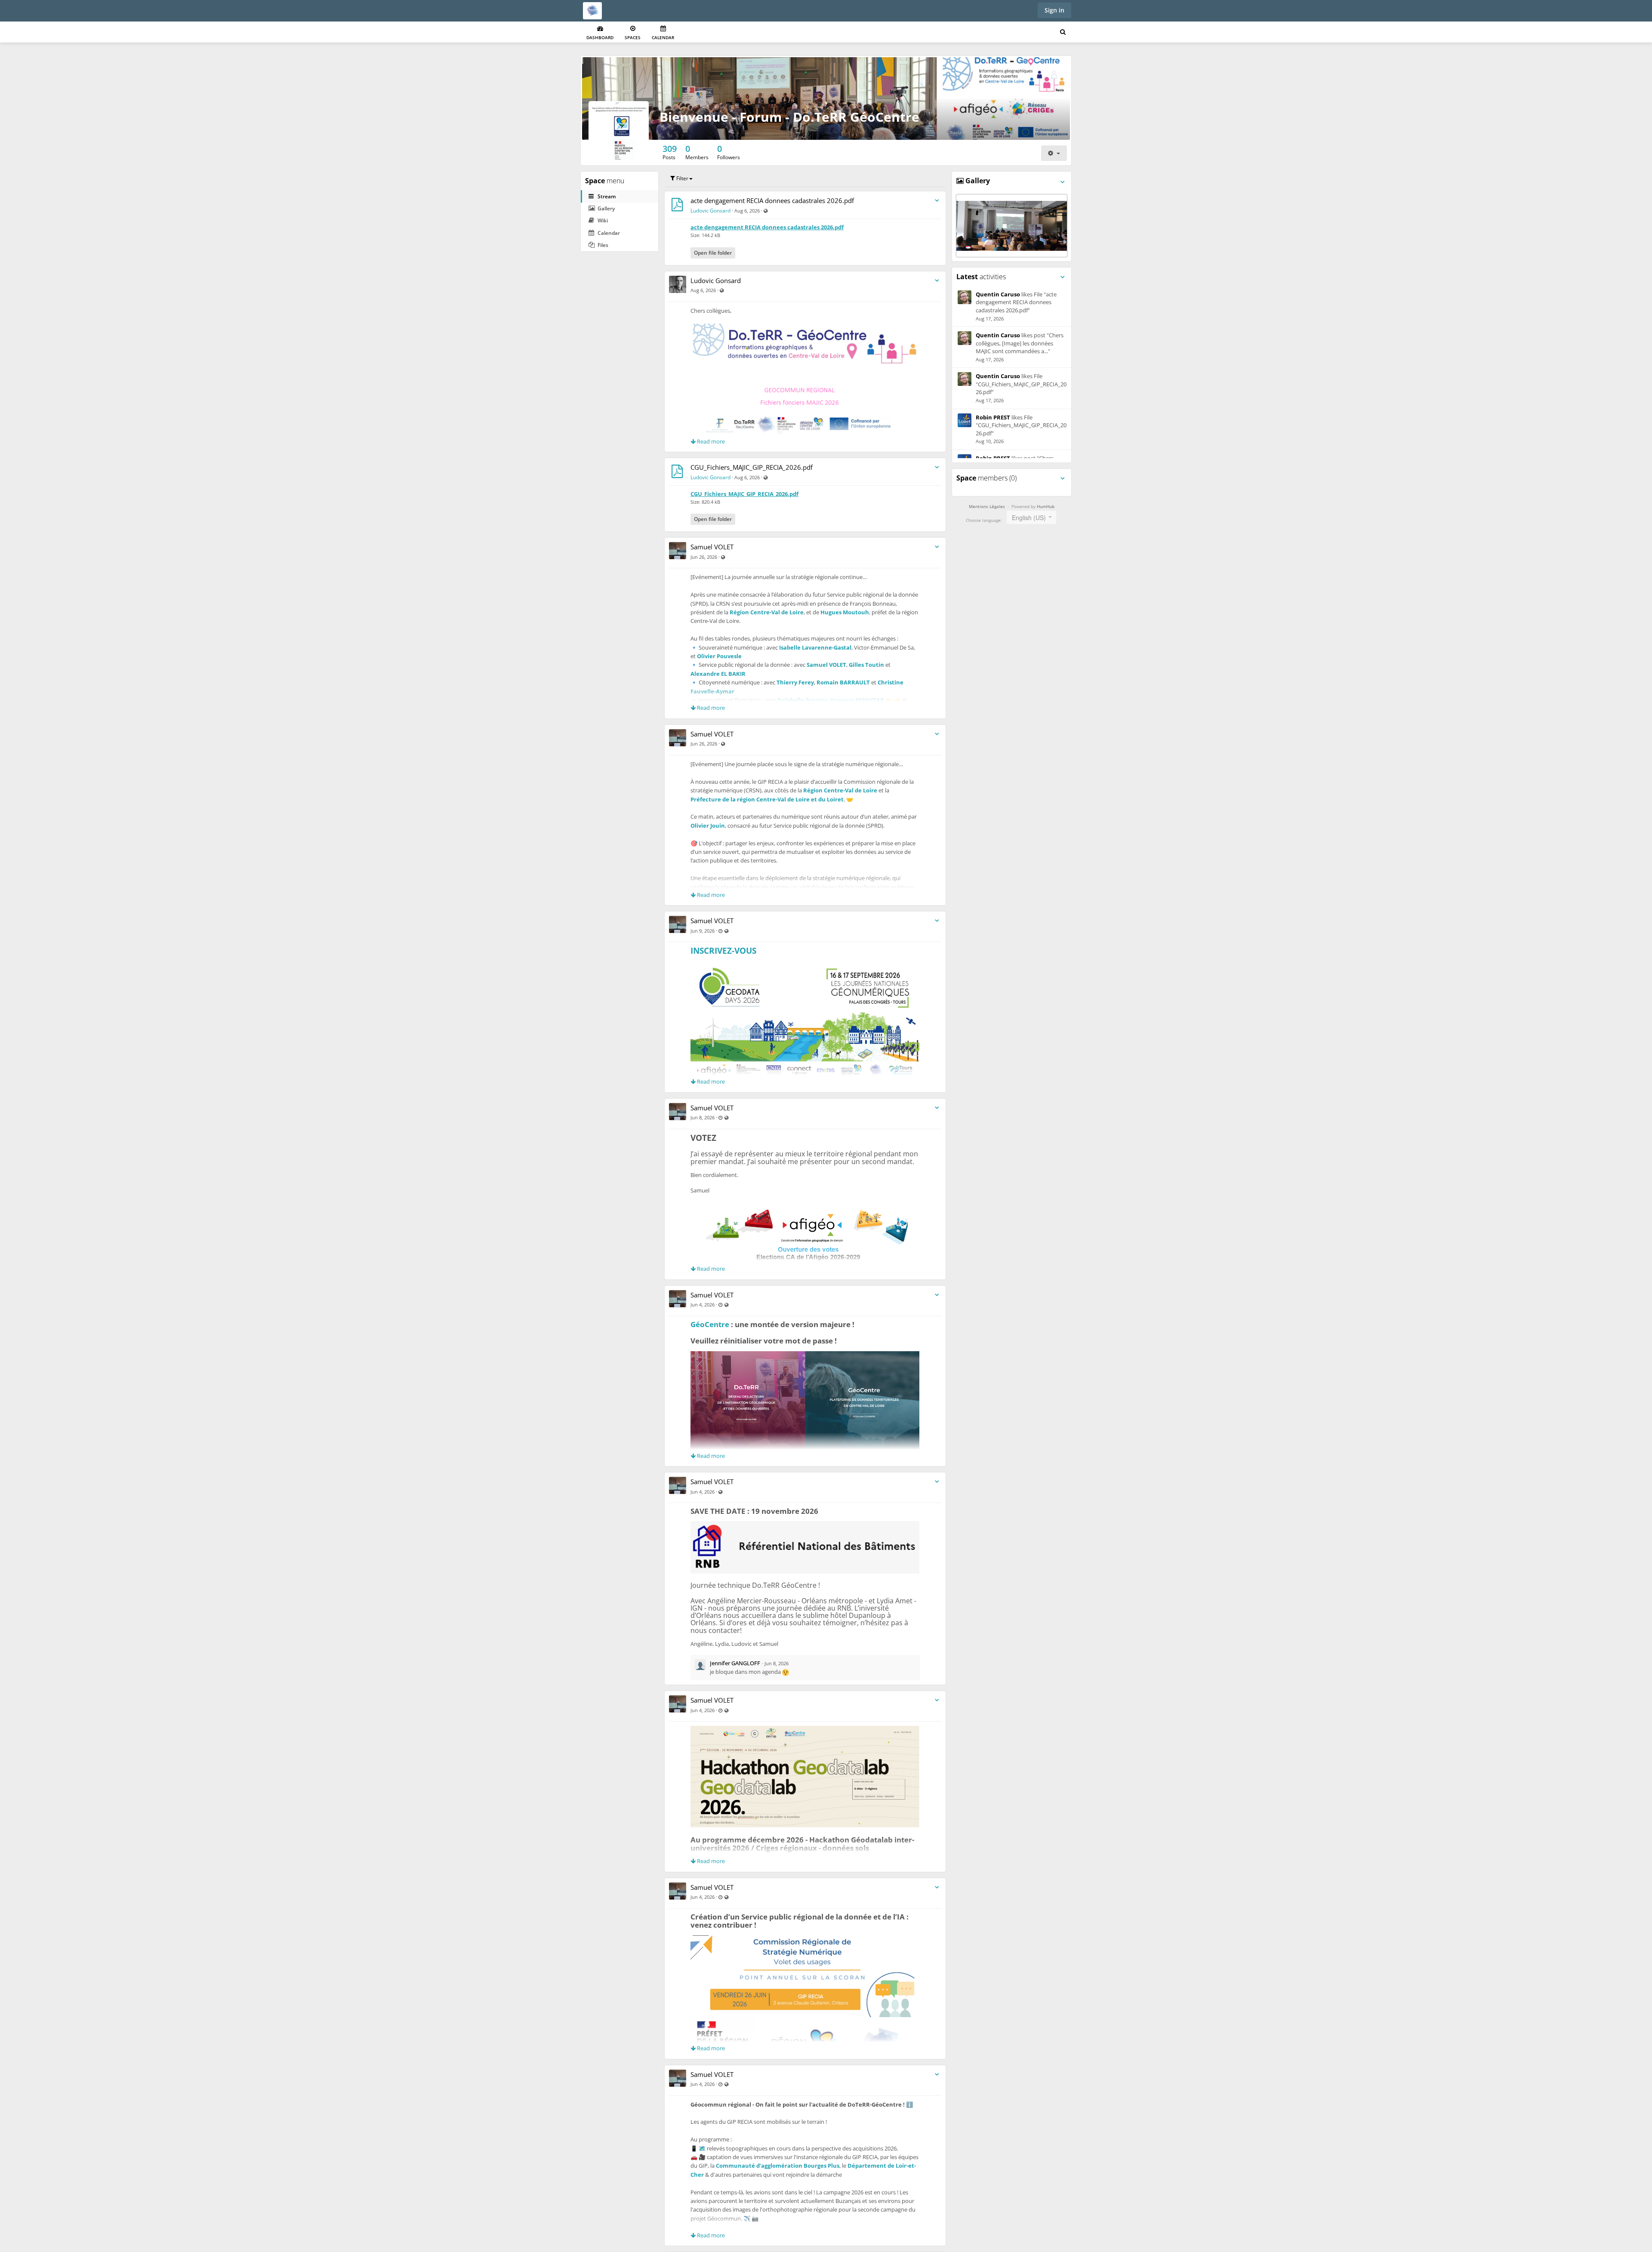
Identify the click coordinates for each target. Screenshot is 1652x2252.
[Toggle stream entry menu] (937, 201)
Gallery (606, 208)
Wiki (602, 220)
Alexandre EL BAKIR (718, 674)
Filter (682, 178)
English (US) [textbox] (1029, 518)
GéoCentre (710, 1324)
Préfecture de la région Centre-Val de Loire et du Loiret (767, 799)
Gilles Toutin (866, 665)
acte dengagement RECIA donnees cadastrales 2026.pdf (772, 200)
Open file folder (713, 253)
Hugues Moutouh (845, 612)
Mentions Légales (987, 506)
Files (602, 245)
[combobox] (1031, 517)
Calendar (663, 37)
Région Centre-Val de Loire (767, 612)
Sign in (1054, 10)
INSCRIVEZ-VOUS (723, 951)
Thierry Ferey (795, 682)
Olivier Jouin (708, 826)
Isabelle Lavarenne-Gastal (815, 647)
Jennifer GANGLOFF (735, 1663)
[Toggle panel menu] (1063, 182)
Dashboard (600, 37)
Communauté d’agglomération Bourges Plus (778, 2166)
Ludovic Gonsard (710, 211)
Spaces (633, 37)
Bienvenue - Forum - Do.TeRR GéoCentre (789, 117)
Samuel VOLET (712, 547)
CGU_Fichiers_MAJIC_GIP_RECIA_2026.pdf (752, 467)
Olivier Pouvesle (719, 656)
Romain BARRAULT (843, 682)
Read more (710, 441)
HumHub (1046, 506)
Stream (606, 196)
